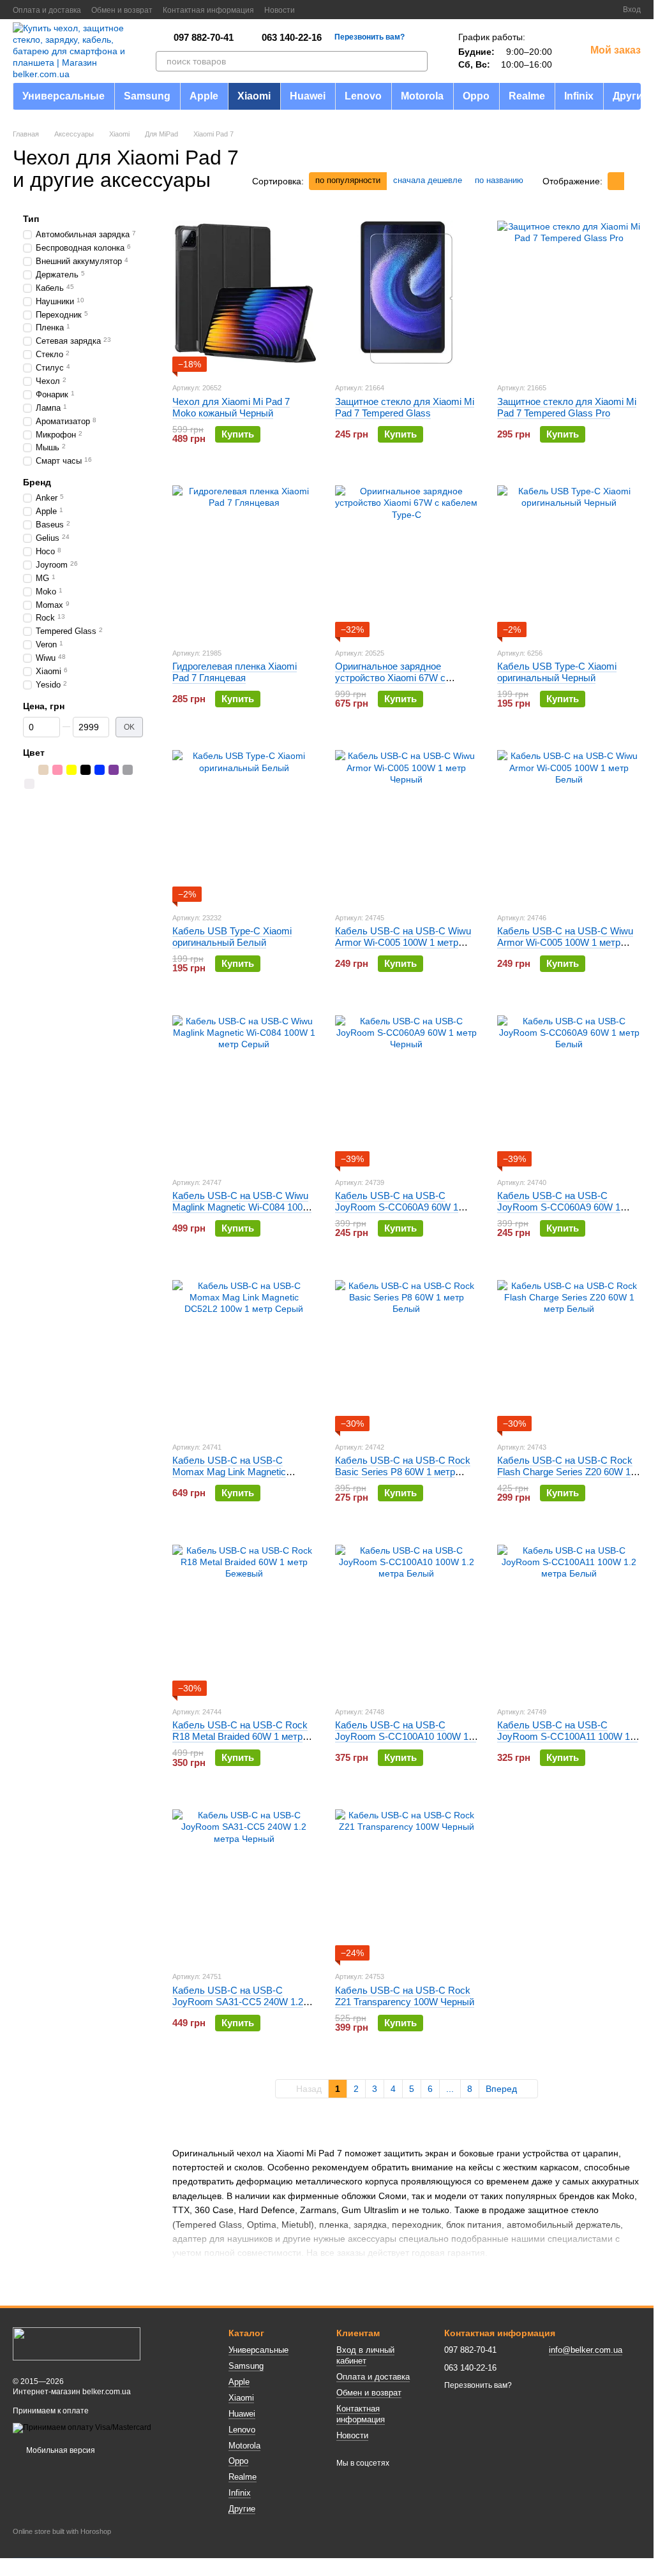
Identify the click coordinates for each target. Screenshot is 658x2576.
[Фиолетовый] (114, 770)
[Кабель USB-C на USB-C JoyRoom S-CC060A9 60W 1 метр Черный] (407, 1087)
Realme (527, 96)
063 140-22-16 (292, 37)
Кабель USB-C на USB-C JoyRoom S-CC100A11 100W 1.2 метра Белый (567, 1736)
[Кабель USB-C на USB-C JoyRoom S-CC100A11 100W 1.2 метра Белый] (569, 1616)
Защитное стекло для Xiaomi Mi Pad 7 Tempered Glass (405, 407)
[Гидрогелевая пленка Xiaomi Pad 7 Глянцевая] (244, 557)
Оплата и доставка (47, 10)
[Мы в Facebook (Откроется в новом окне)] (313, 10)
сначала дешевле (428, 180)
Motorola (422, 96)
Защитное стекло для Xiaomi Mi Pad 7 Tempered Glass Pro (567, 407)
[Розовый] (57, 770)
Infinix (579, 96)
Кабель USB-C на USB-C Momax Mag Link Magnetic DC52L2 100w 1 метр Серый (234, 1472)
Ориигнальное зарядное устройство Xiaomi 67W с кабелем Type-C (390, 678)
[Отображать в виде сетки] (616, 181)
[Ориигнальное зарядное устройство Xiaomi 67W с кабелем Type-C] (407, 557)
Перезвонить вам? (370, 37)
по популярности (348, 180)
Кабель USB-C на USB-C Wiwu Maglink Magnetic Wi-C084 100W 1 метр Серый (242, 1207)
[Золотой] (43, 770)
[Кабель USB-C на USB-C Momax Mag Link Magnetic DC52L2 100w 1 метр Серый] (244, 1351)
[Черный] (86, 770)
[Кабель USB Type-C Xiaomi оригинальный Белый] (244, 822)
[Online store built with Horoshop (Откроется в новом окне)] (62, 2543)
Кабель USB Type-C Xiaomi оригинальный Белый (232, 937)
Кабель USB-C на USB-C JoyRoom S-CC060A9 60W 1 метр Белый (559, 1207)
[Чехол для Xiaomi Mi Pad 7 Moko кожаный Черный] (244, 292)
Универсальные (64, 96)
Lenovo (363, 96)
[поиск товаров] (417, 61)
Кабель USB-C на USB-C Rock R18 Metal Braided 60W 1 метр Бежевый (240, 1736)
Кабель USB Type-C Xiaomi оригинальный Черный (557, 672)
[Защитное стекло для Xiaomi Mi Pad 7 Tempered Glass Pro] (569, 292)
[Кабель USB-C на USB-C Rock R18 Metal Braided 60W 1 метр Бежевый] (244, 1616)
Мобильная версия (60, 2450)
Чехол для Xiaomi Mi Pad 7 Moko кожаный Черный (231, 407)
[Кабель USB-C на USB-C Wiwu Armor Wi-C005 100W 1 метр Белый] (569, 822)
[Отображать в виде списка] (632, 181)
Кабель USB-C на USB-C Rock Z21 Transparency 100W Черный (405, 1996)
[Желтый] (71, 770)
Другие (631, 96)
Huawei (308, 96)
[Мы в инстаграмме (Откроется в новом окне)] (343, 10)
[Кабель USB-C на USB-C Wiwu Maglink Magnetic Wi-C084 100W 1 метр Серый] (244, 1087)
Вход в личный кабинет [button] (365, 2355)
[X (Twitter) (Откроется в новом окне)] (328, 10)
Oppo (476, 96)
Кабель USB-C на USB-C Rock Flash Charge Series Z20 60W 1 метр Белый (565, 1472)
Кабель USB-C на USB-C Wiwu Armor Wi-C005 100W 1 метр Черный (403, 942)
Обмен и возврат (122, 10)
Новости (280, 10)
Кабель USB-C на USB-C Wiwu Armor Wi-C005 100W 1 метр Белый (565, 942)
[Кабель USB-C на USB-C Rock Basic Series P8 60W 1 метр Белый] (407, 1351)
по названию (499, 180)
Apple (204, 96)
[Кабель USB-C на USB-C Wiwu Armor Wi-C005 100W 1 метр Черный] (407, 822)
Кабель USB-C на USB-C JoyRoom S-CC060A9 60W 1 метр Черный (397, 1207)
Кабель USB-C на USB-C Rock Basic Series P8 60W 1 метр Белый (403, 1472)
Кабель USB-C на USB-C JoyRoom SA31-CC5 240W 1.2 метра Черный (238, 2002)
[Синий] (100, 770)
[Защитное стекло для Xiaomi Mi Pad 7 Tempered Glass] (407, 292)
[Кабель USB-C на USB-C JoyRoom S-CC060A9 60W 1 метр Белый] (569, 1087)
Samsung (147, 96)
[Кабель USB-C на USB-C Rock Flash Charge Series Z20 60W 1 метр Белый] (569, 1351)
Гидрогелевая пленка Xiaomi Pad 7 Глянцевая (235, 672)
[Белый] (29, 784)
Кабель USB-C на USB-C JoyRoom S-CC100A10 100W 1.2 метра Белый (406, 1736)
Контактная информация (208, 10)
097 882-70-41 (204, 37)
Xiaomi (254, 96)
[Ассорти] (29, 770)
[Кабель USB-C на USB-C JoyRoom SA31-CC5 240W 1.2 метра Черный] (244, 1881)
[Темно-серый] (128, 770)
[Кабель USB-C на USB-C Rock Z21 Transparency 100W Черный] (407, 1881)
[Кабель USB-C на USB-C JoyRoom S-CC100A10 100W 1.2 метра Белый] (407, 1616)
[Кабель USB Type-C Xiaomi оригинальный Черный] (569, 557)
